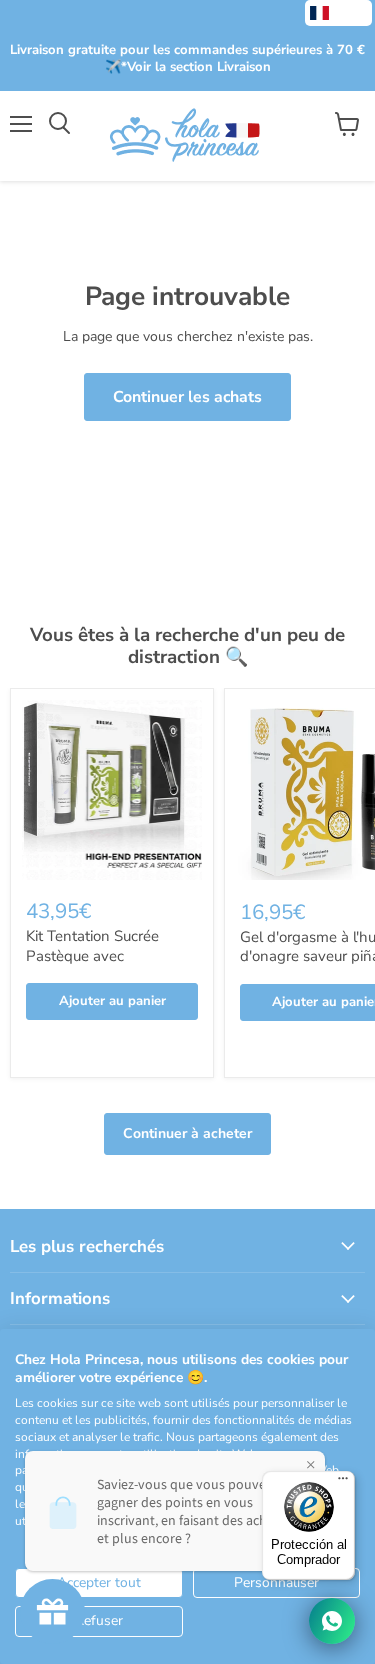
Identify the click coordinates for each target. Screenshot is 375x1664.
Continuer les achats (187, 397)
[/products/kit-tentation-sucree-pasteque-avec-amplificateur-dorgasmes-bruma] (112, 790)
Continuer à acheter (187, 1133)
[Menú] (343, 1483)
